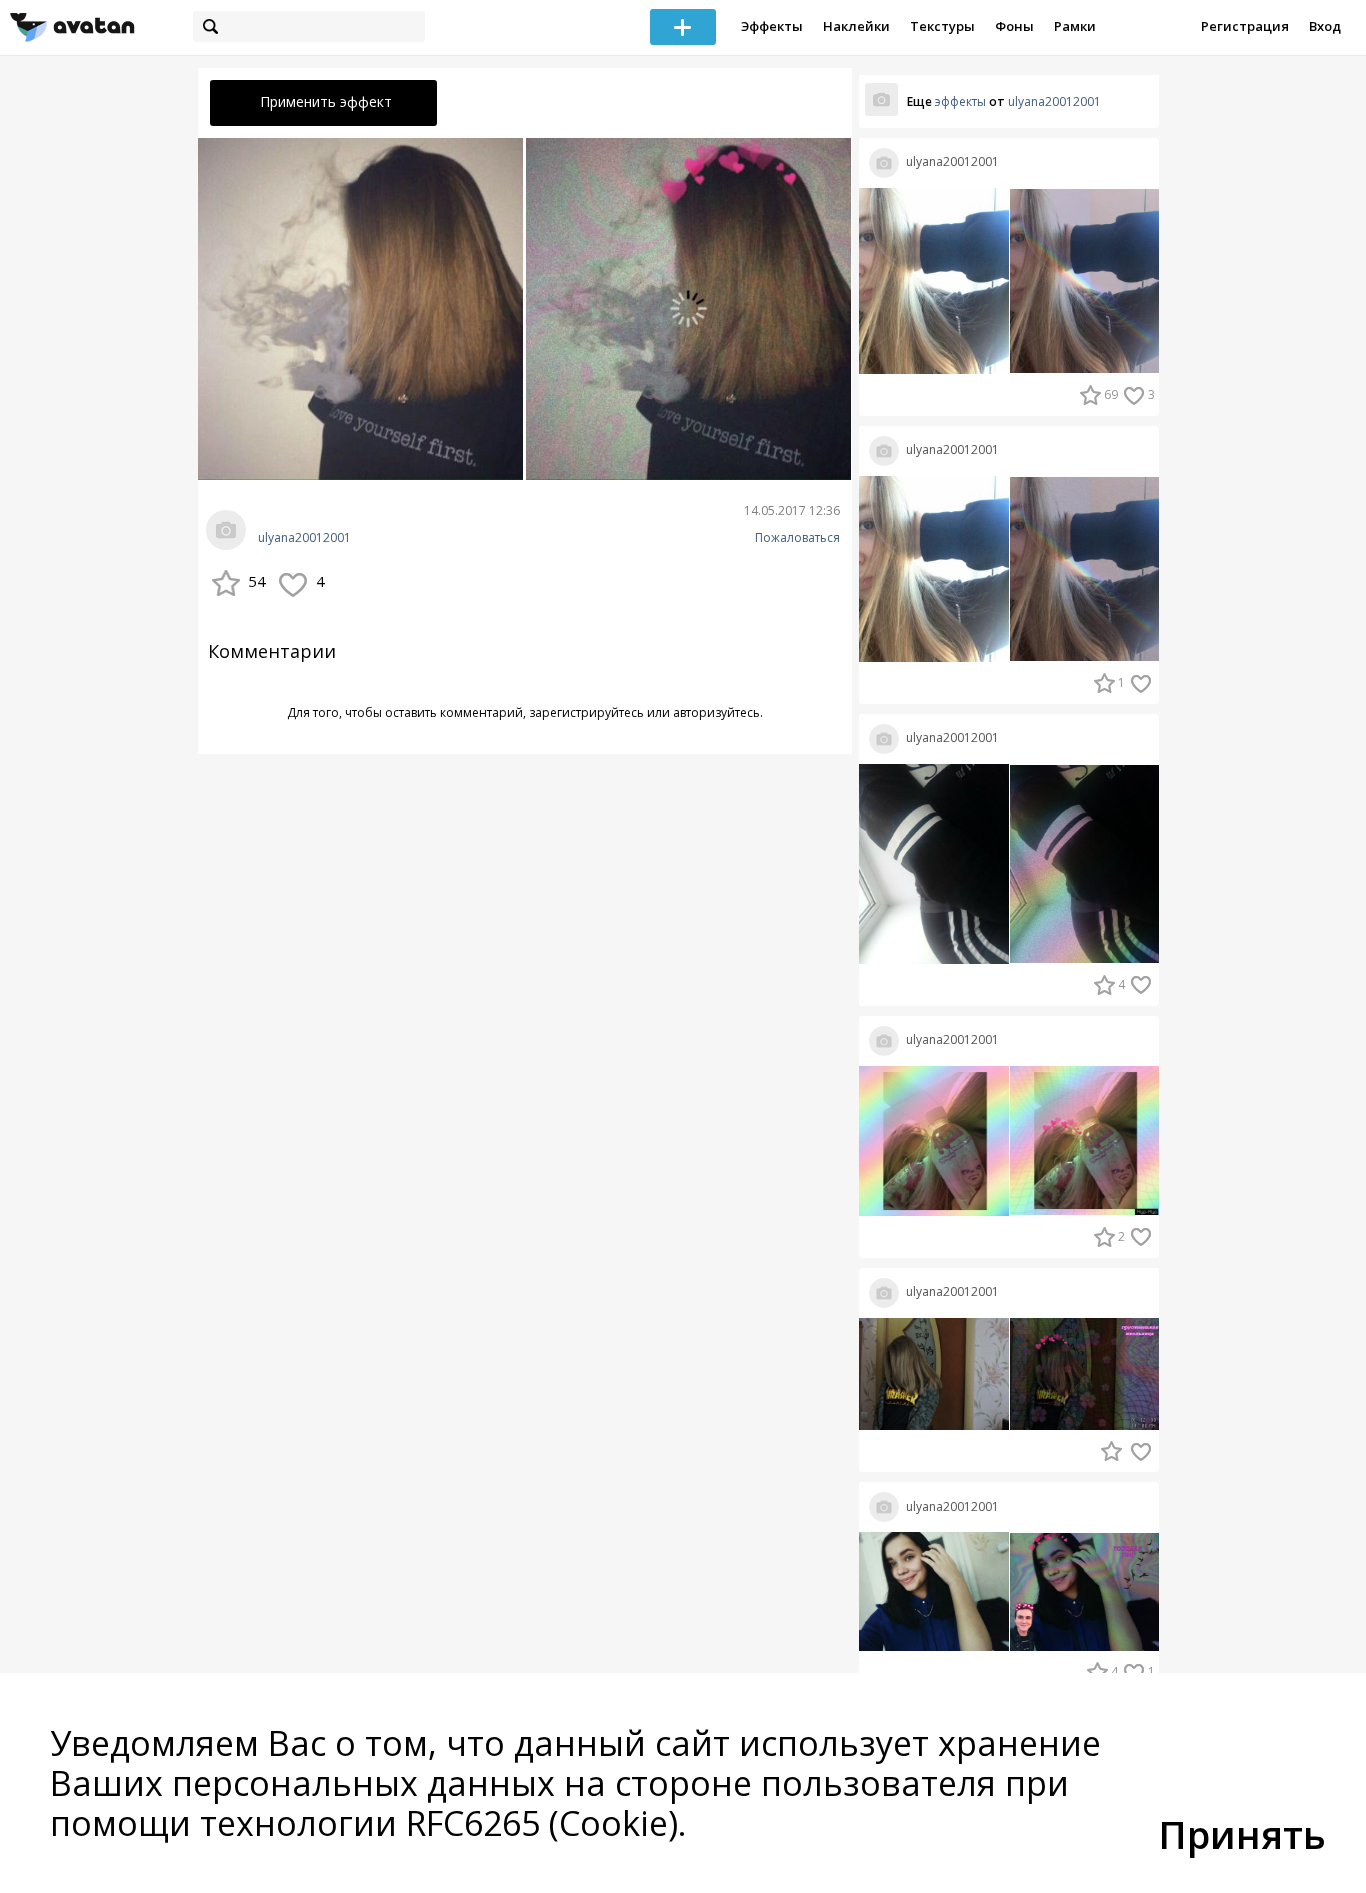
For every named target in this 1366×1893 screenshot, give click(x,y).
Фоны (1014, 26)
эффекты (960, 101)
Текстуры (942, 26)
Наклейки (856, 26)
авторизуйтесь (716, 712)
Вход (1325, 26)
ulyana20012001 (304, 538)
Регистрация (1245, 26)
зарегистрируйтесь (586, 712)
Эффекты (772, 26)
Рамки (1075, 26)
